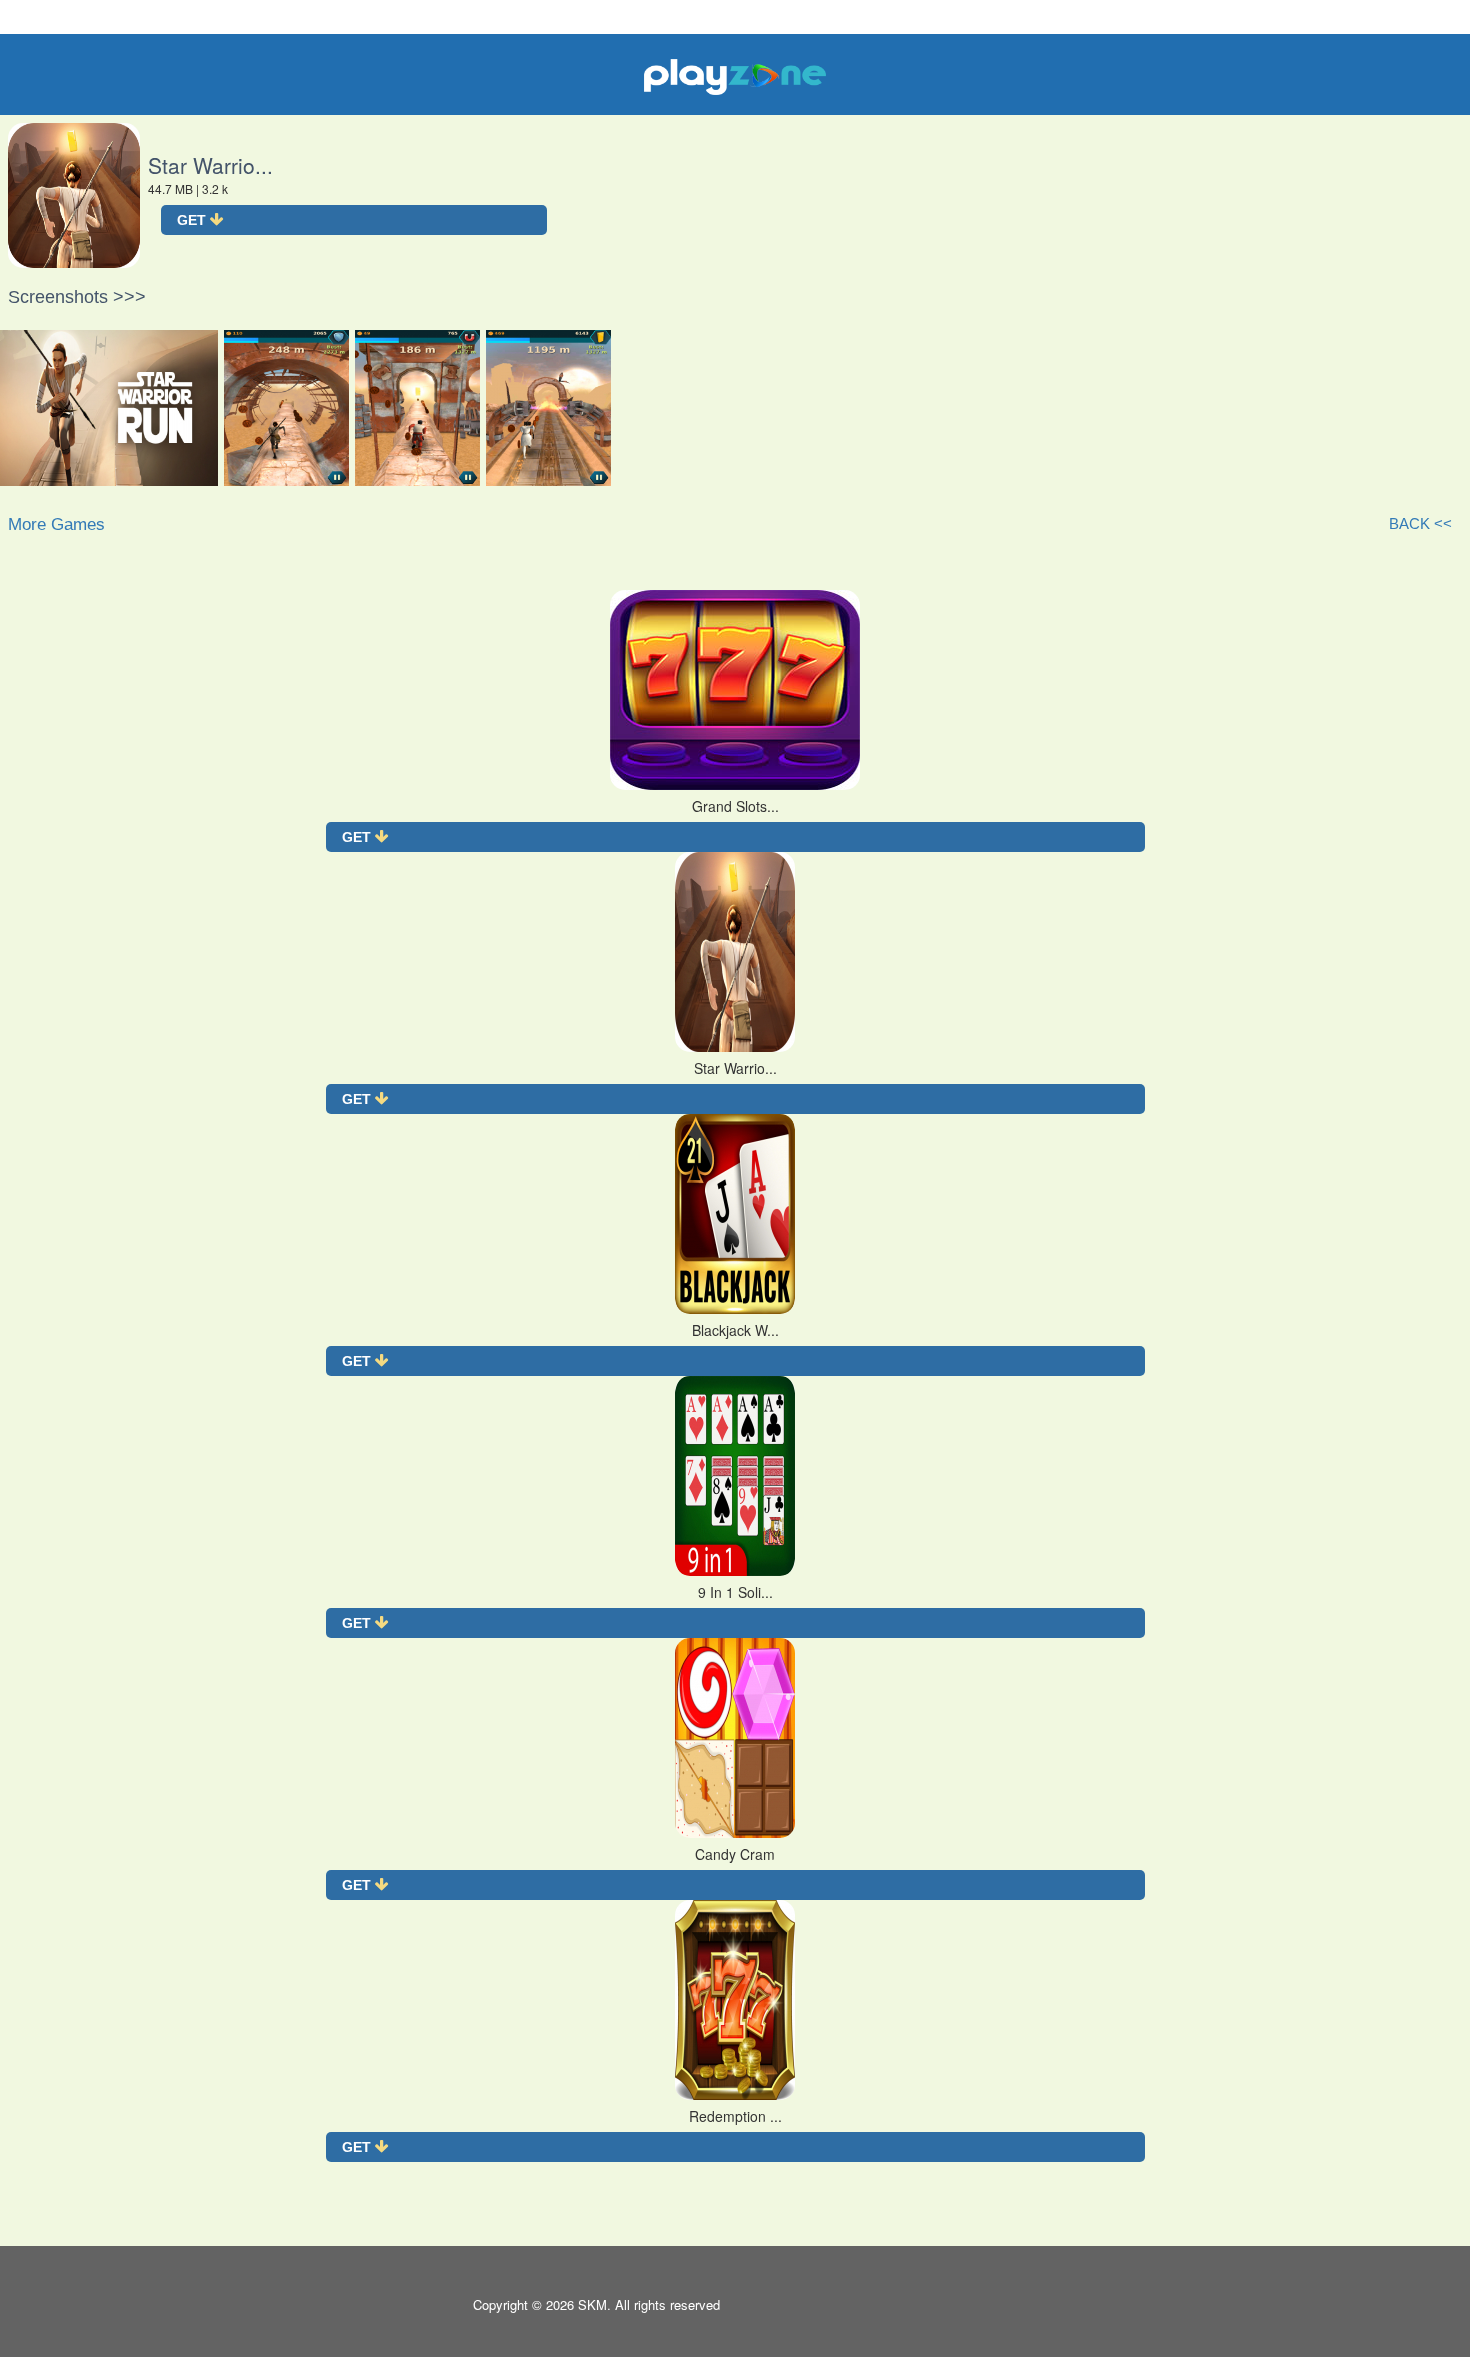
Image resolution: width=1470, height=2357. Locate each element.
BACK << (1420, 523)
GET (193, 220)
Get (358, 837)
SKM (592, 2304)
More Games (56, 524)
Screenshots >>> (77, 297)
